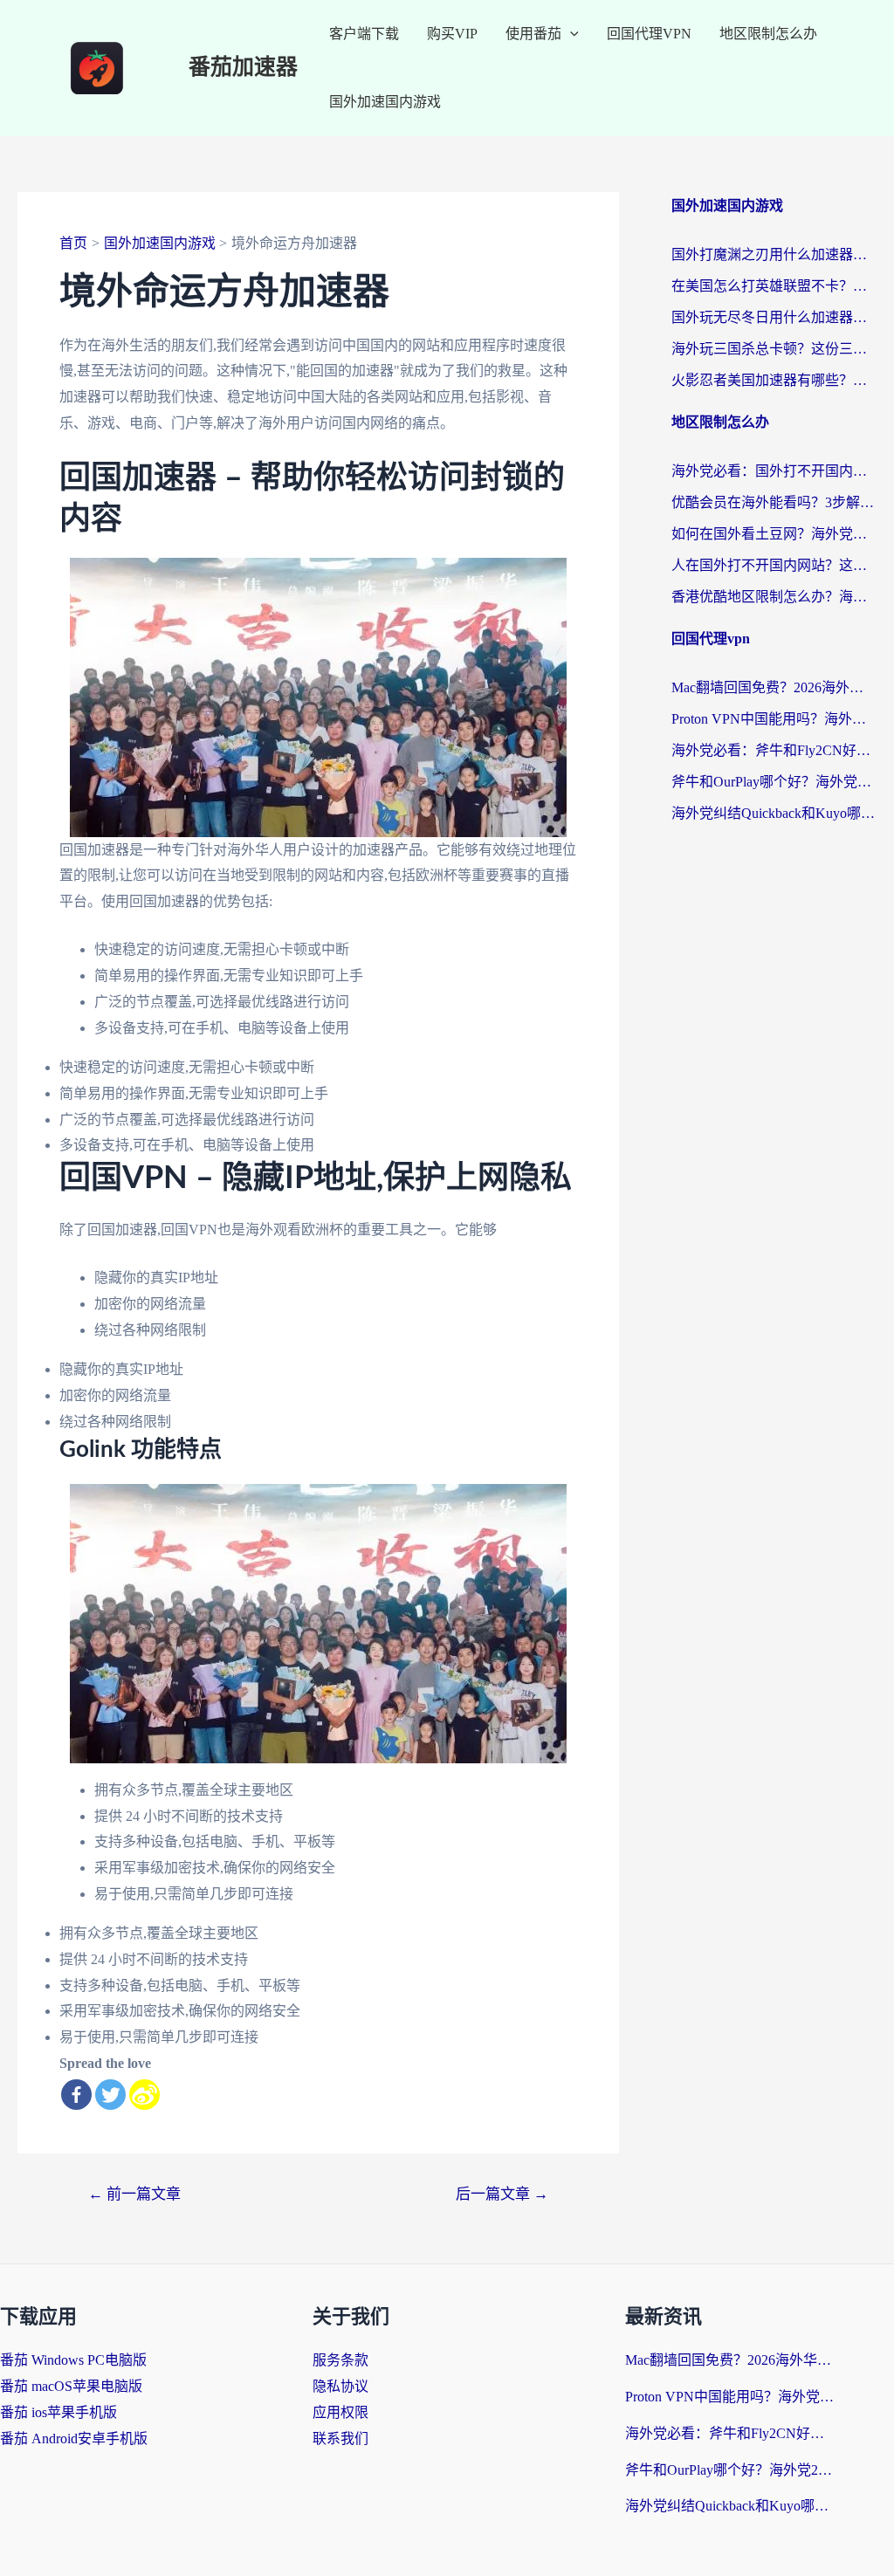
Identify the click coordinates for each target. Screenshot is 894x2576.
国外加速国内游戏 (385, 102)
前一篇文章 (134, 2194)
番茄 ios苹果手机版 (58, 2412)
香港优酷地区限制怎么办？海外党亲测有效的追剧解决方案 (774, 597)
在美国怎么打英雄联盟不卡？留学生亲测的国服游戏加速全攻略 (774, 286)
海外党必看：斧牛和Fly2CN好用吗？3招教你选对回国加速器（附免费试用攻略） (774, 750)
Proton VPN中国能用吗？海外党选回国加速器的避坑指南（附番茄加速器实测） (774, 719)
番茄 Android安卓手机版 (74, 2439)
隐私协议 (340, 2386)
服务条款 (340, 2360)
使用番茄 (533, 34)
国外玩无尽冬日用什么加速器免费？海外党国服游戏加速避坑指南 (774, 317)
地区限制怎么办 (768, 34)
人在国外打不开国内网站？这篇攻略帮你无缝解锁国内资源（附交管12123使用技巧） (774, 565)
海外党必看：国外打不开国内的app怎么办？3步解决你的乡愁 (774, 471)
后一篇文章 (502, 2194)
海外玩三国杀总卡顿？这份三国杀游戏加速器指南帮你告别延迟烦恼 (774, 349)
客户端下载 (364, 34)
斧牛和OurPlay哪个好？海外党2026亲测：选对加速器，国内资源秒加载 (774, 782)
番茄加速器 (243, 68)
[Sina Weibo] (144, 2095)
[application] (570, 34)
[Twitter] (110, 2095)
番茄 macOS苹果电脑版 (71, 2386)
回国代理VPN (649, 34)
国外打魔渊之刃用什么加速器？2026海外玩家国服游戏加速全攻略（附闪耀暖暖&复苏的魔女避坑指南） (774, 254)
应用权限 (340, 2412)
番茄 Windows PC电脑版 (73, 2360)
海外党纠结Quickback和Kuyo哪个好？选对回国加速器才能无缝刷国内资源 (774, 813)
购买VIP (452, 34)
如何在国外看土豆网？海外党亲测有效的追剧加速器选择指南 (774, 534)
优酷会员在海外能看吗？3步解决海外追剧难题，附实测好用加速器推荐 (774, 502)
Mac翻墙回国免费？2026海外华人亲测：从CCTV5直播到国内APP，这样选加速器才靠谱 (774, 687)
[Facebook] (76, 2095)
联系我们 (340, 2439)
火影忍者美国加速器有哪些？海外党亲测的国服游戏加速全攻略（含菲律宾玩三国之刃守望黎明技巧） (774, 380)
